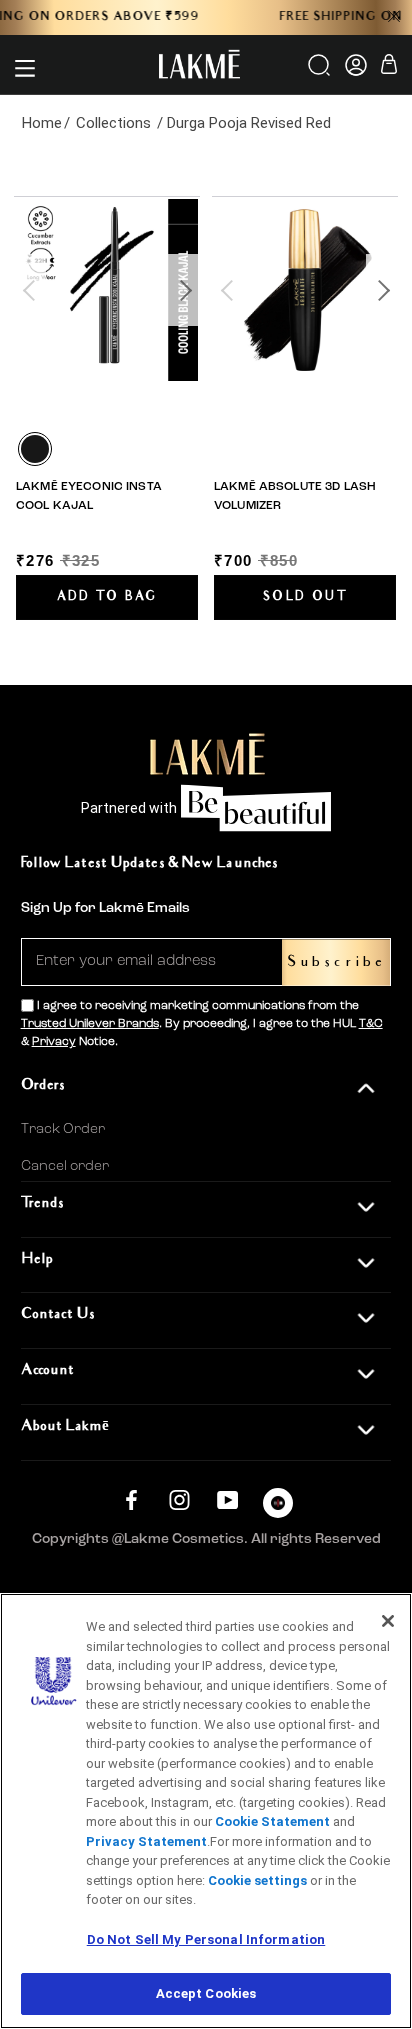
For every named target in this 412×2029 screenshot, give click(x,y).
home (42, 123)
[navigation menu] (25, 68)
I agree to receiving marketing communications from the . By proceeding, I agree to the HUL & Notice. (202, 1024)
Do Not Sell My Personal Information (206, 1939)
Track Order (63, 1129)
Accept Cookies (206, 1993)
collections (113, 123)
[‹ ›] (107, 290)
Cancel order (65, 1166)
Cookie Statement (272, 1821)
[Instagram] (179, 1500)
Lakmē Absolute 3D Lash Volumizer (295, 496)
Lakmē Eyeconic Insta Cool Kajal (89, 496)
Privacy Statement (146, 1841)
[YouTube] (227, 1500)
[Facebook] (131, 1500)
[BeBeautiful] (278, 1507)
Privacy (54, 1042)
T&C (371, 1024)
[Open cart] (389, 67)
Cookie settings (257, 1880)
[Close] (388, 1621)
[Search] (320, 72)
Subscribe (336, 962)
